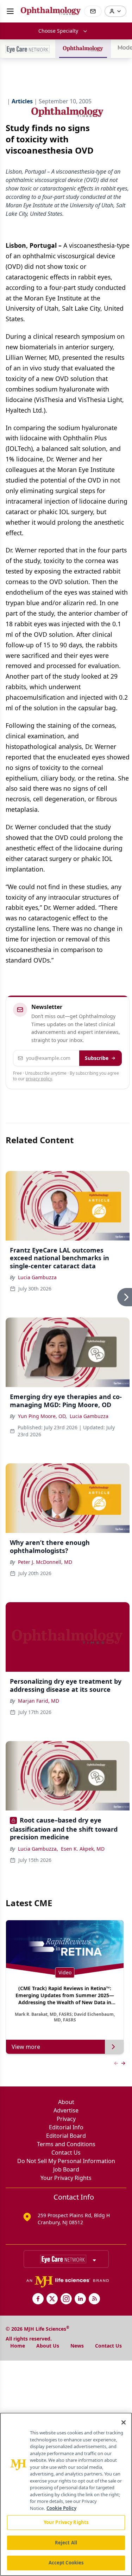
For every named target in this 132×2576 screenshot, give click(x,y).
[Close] (124, 2422)
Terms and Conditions (66, 2144)
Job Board (66, 2169)
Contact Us (66, 2153)
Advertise (66, 2110)
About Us (48, 2346)
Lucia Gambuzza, (38, 1849)
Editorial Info (66, 2127)
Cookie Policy (61, 2508)
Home (18, 2346)
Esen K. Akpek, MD (83, 1849)
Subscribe (97, 1058)
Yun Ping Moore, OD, (42, 1416)
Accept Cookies (66, 2563)
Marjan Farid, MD (39, 1701)
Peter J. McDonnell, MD (45, 1562)
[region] (66, 2494)
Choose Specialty (58, 31)
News (77, 2346)
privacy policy (39, 1079)
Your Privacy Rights (66, 2178)
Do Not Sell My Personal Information (66, 2161)
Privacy (66, 2119)
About (66, 2102)
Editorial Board (66, 2136)
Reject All (66, 2543)
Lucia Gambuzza (37, 1277)
